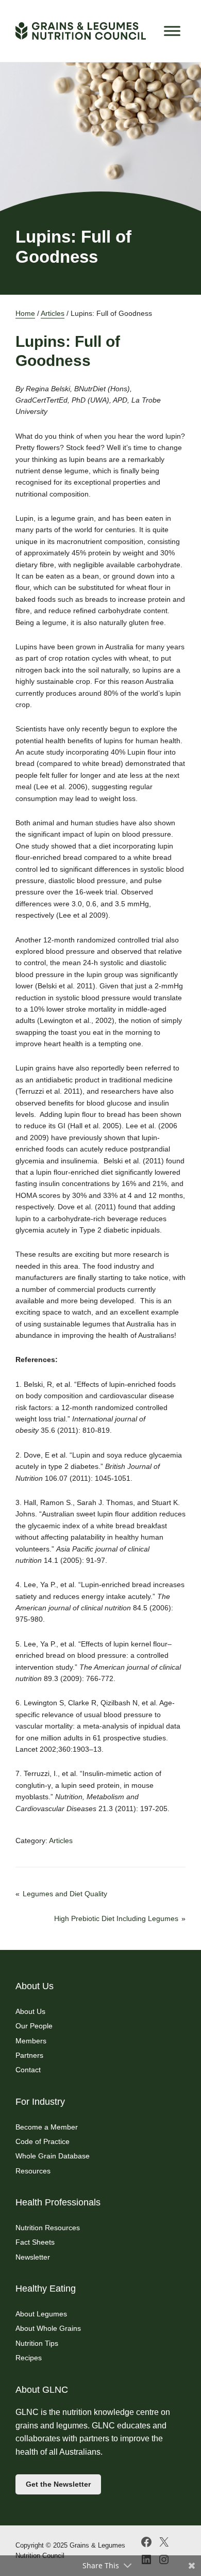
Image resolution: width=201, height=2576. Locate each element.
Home (25, 313)
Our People (34, 2026)
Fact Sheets (35, 2242)
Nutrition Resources (48, 2228)
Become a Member (47, 2127)
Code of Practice (43, 2141)
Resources (33, 2171)
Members (31, 2041)
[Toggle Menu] (172, 31)
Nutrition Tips (37, 2343)
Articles (53, 313)
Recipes (29, 2358)
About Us (30, 2011)
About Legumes (41, 2314)
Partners (29, 2055)
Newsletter (33, 2257)
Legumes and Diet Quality (65, 1894)
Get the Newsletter (58, 2484)
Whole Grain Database (53, 2156)
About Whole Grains (48, 2328)
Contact (28, 2070)
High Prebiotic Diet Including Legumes (116, 1918)
